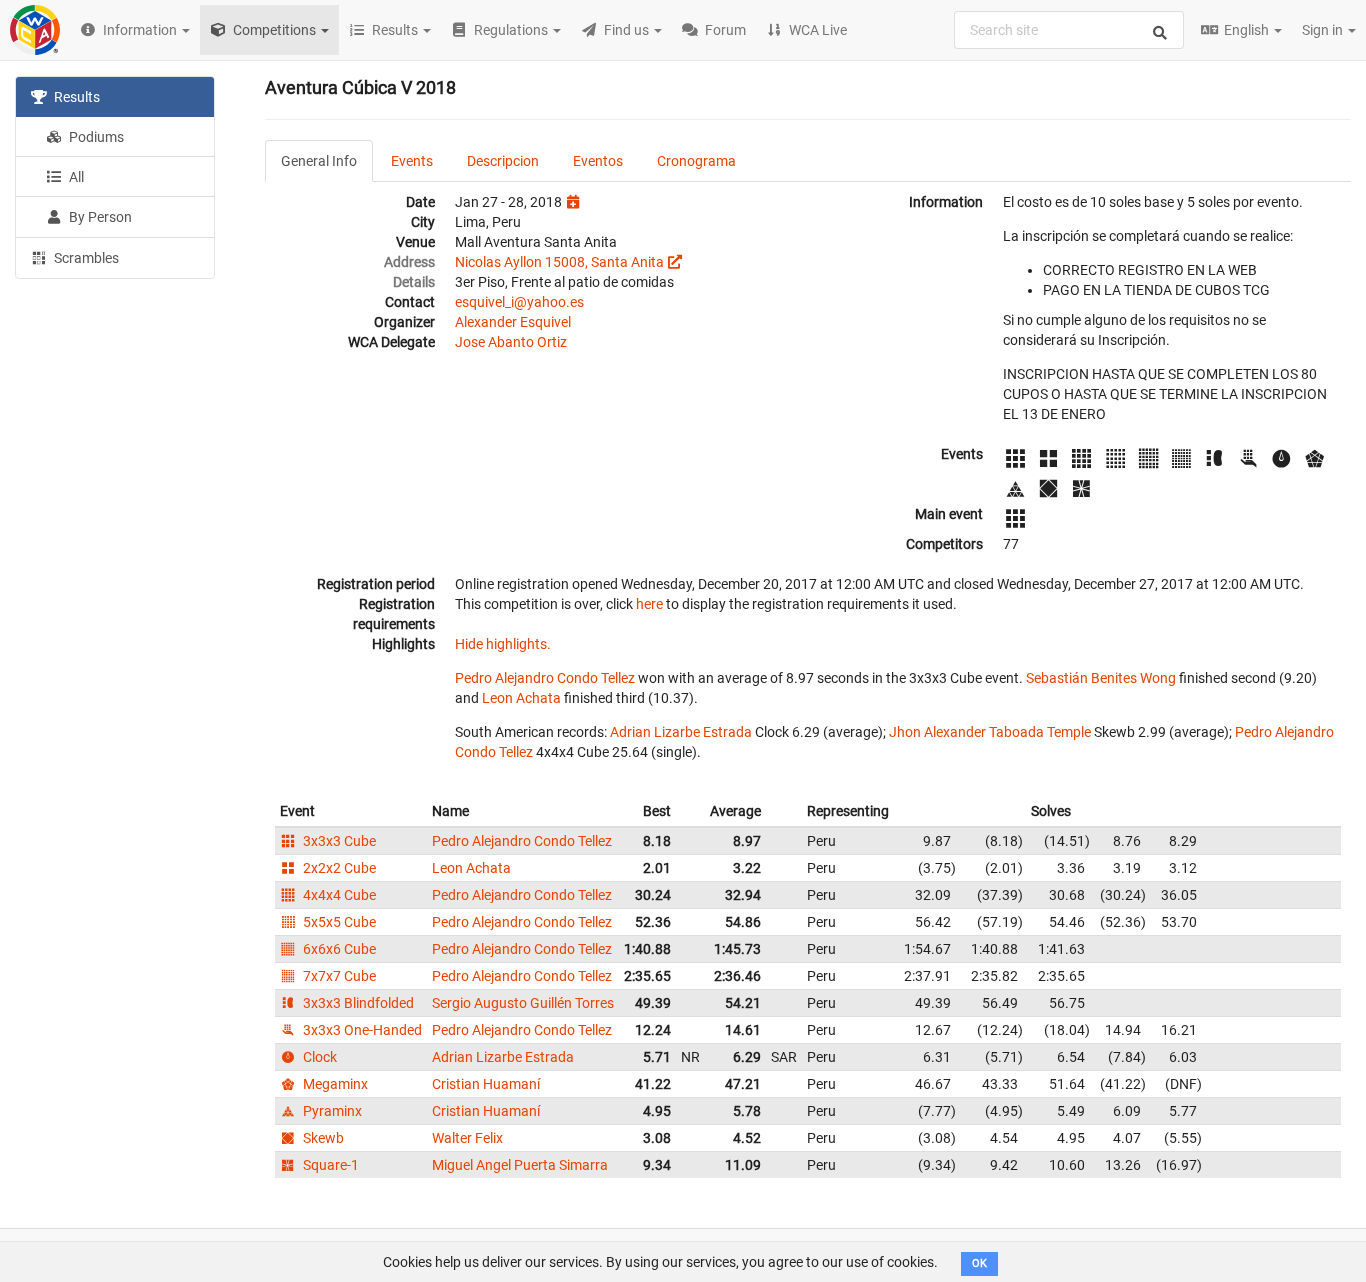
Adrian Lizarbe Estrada (681, 732)
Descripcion (503, 161)
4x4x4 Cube (338, 895)
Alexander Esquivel (513, 322)
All (75, 177)
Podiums (95, 137)
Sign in (1324, 30)
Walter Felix (467, 1138)
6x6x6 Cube (338, 949)
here (649, 604)
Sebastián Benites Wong (1101, 678)
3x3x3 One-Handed (361, 1030)
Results (75, 97)
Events (412, 161)
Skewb (322, 1138)
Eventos (598, 161)
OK (979, 1263)
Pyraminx (331, 1111)
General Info (319, 161)
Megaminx (334, 1084)
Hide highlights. (503, 644)
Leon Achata (521, 698)
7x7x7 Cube (338, 976)
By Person (99, 217)
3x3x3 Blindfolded (357, 1003)
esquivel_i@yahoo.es (519, 302)
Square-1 (329, 1165)
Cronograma (696, 161)
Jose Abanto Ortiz (511, 342)
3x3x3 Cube (338, 841)
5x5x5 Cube (338, 922)
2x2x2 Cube (338, 868)
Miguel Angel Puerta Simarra (520, 1165)
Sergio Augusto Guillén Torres (523, 1003)
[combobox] (1069, 30)
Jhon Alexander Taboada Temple (990, 732)
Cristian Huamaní (486, 1084)
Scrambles (85, 258)
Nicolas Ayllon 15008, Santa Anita (559, 262)
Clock (318, 1057)
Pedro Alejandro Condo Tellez (545, 678)
